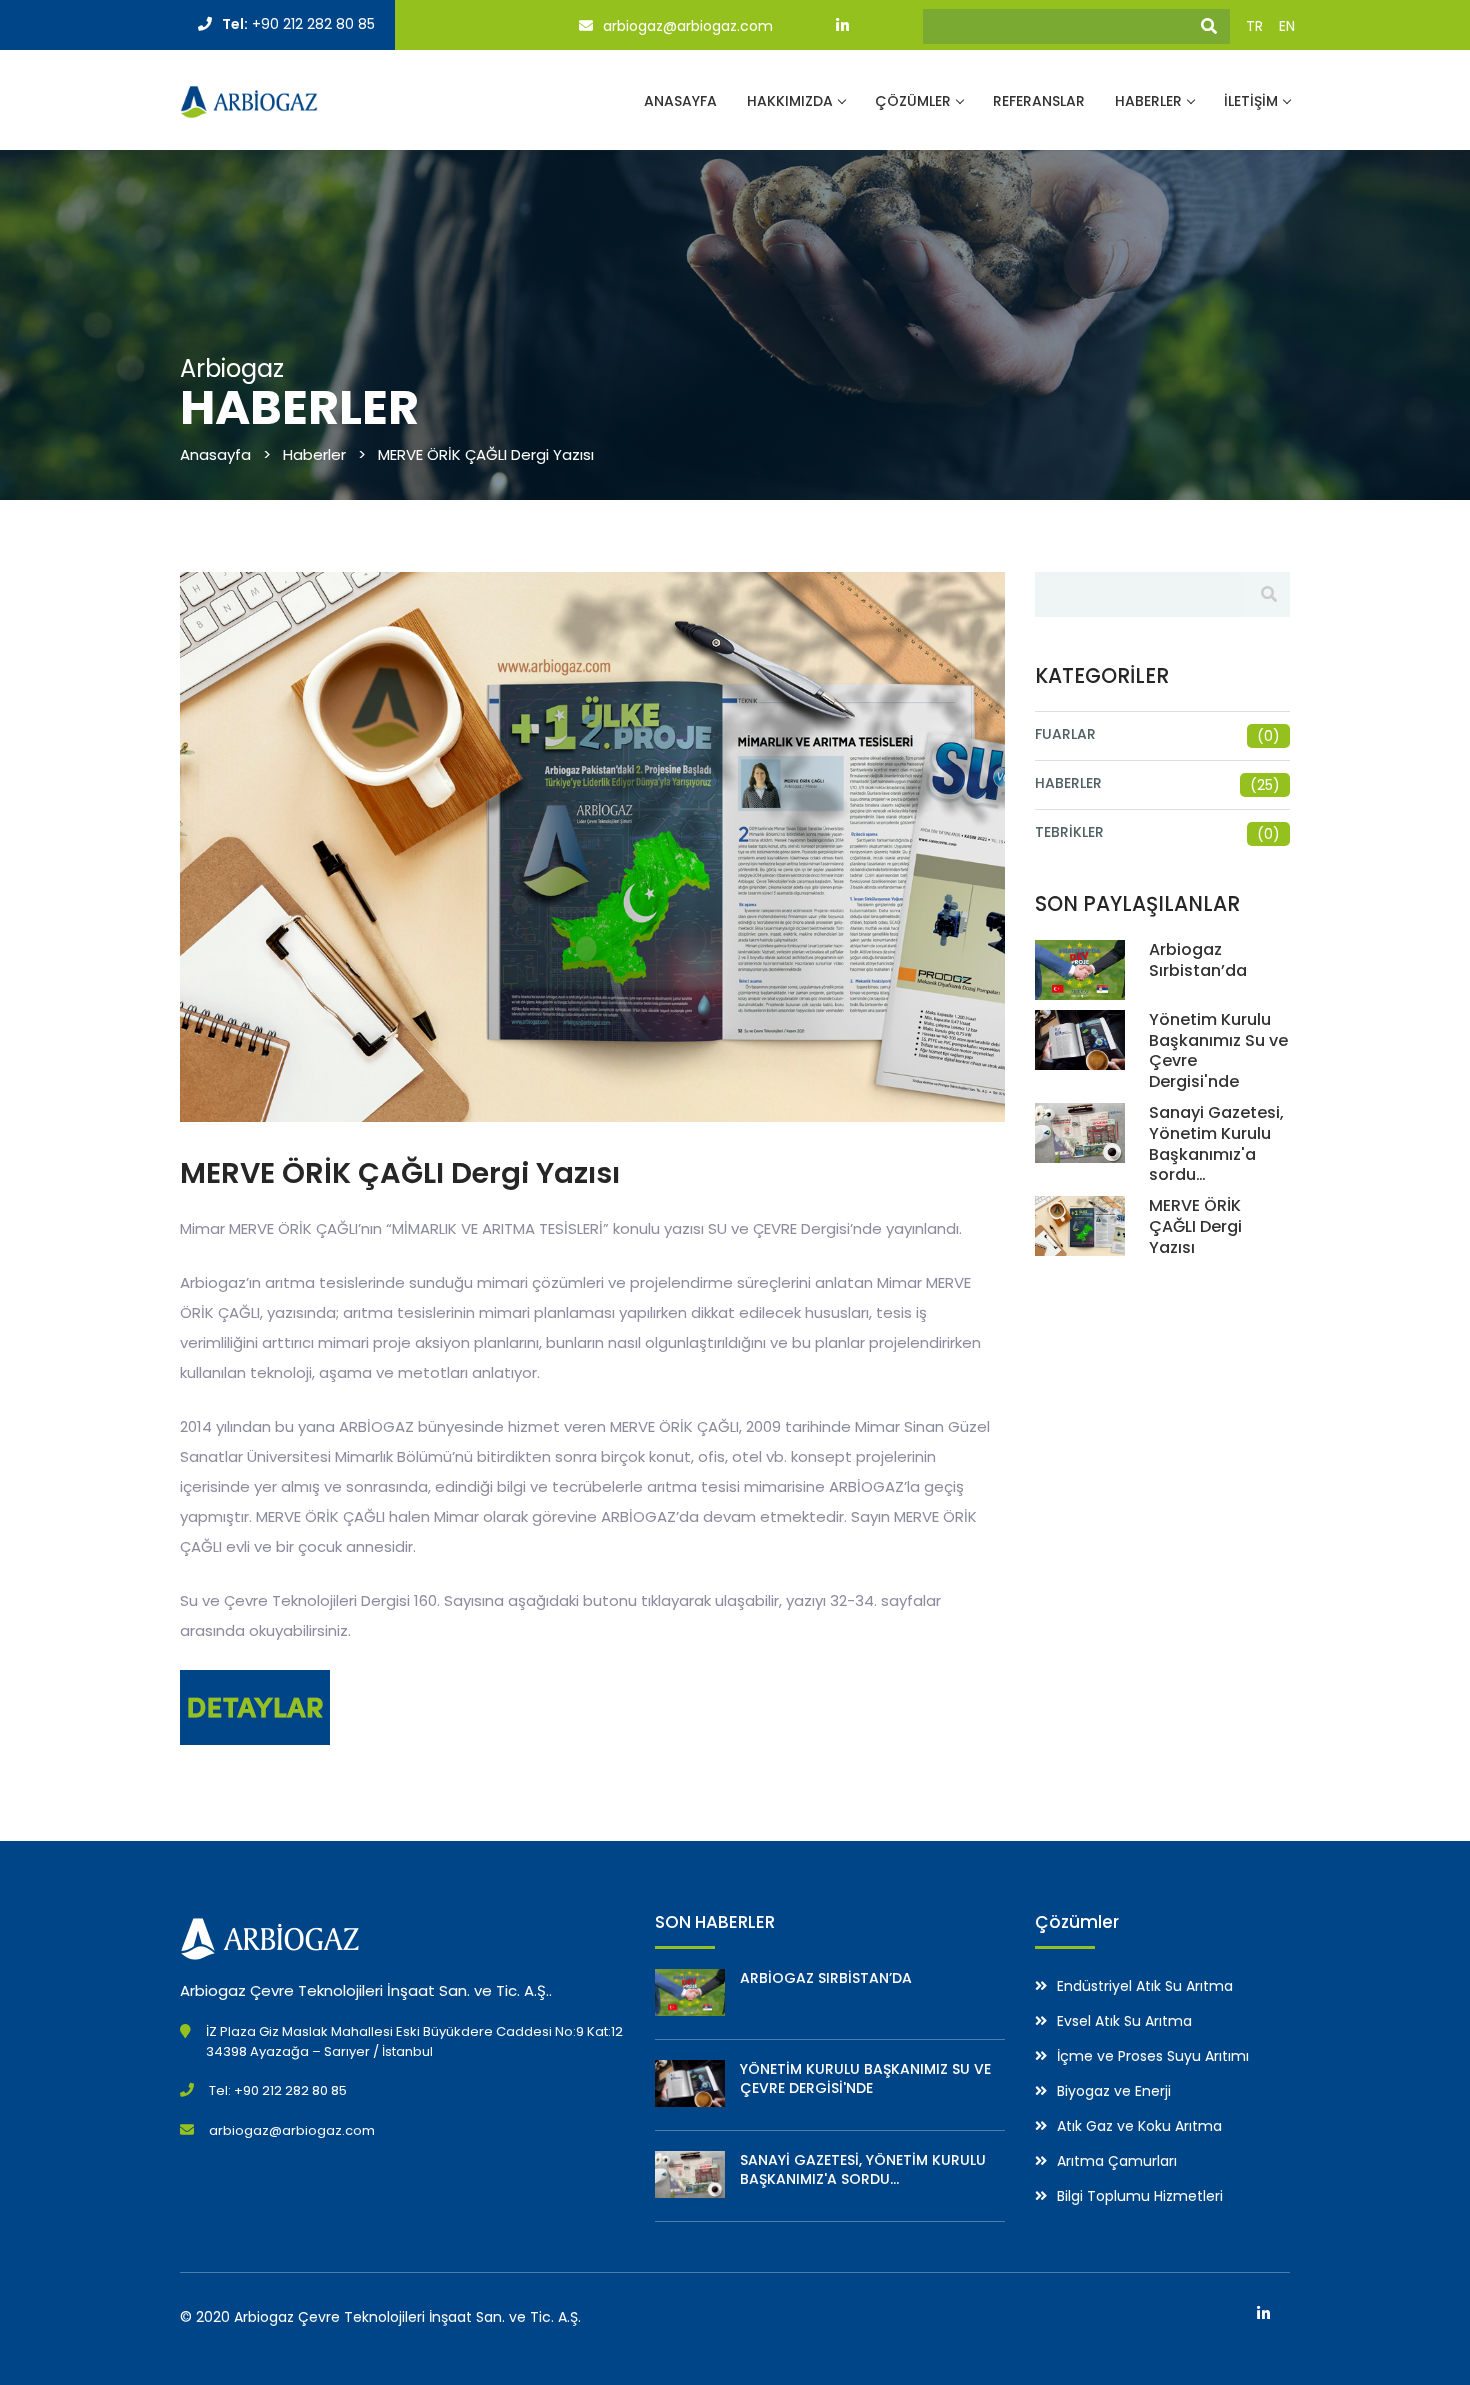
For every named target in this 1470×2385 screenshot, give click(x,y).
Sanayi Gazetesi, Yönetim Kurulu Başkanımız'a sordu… (1216, 1143)
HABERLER (1068, 783)
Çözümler (913, 101)
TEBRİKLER (1069, 832)
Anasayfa (680, 101)
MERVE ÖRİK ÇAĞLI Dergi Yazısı (1195, 1226)
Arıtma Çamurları (1117, 2161)
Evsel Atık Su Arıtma (1124, 2021)
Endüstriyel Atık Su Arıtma (1145, 1986)
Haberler (1148, 101)
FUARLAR (1065, 734)
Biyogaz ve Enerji (1114, 2091)
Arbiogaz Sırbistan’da (1198, 960)
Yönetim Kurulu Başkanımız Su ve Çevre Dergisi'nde (1218, 1050)
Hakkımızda (790, 101)
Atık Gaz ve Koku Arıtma (1139, 2126)
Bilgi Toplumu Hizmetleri (1140, 2196)
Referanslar (1039, 101)
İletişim (1251, 101)
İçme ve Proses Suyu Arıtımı (1153, 2056)
